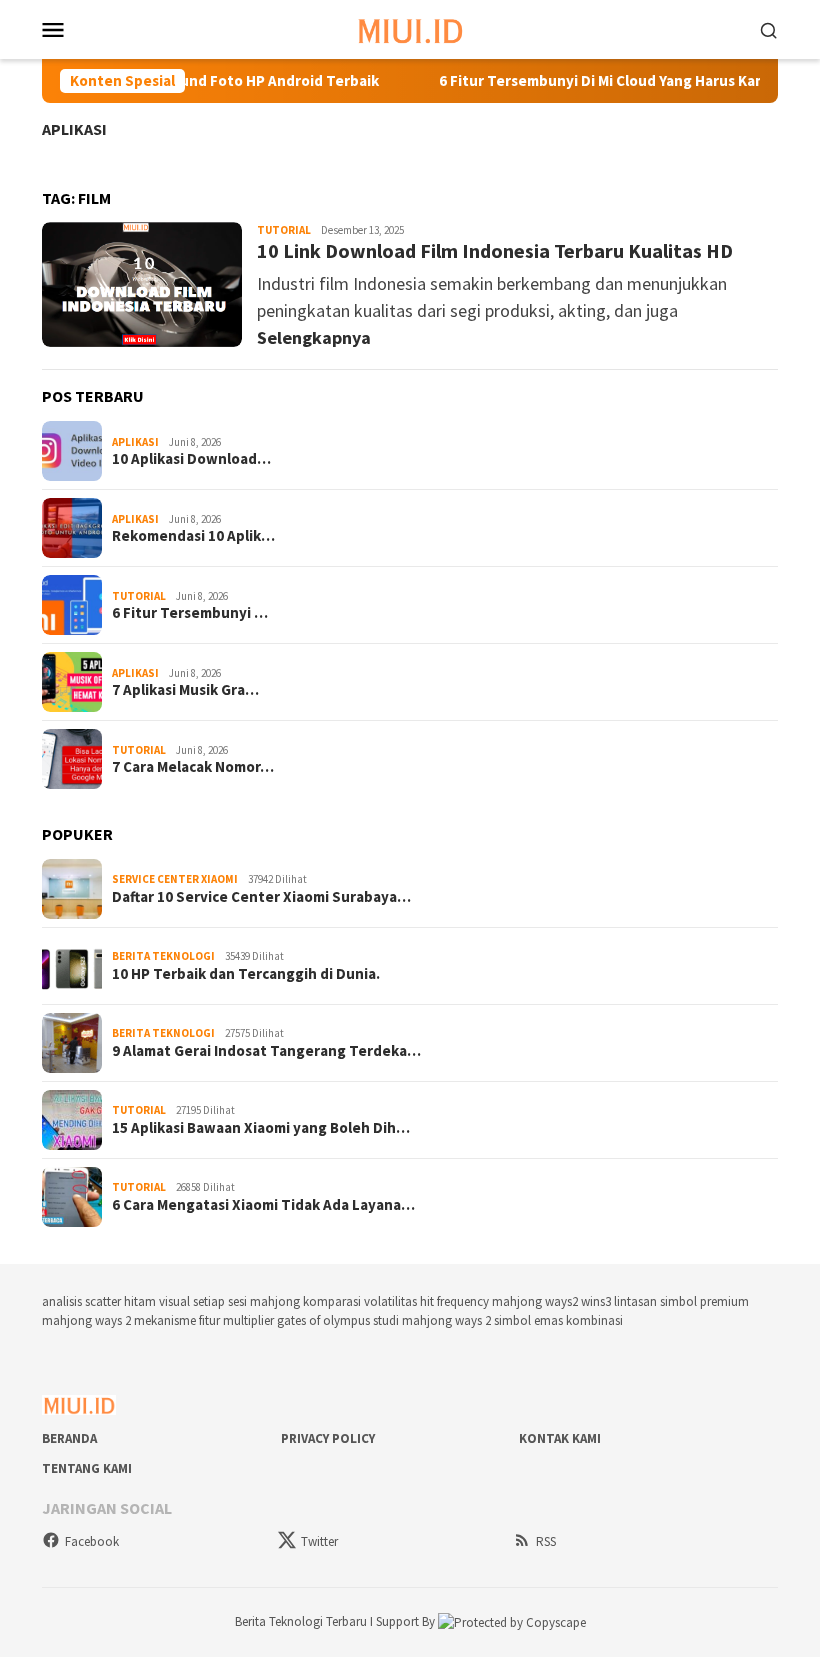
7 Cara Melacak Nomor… (193, 767)
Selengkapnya (314, 337)
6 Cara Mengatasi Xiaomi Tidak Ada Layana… (263, 1205)
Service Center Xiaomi (175, 879)
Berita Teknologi (163, 956)
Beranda (69, 1438)
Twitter (319, 1541)
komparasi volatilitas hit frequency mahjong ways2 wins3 (457, 1301)
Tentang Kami (87, 1468)
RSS (546, 1541)
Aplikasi (74, 129)
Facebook (92, 1541)
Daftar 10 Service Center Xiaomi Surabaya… (261, 897)
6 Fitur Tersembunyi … (190, 613)
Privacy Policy (328, 1438)
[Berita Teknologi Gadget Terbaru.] (410, 27)
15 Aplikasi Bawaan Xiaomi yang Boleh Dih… (261, 1128)
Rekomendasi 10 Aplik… (193, 536)
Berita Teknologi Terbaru (302, 1621)
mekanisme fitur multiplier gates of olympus (252, 1320)
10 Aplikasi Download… (191, 459)
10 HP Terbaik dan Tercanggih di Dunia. (246, 974)
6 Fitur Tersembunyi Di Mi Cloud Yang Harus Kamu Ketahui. (614, 81)
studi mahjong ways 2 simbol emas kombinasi (498, 1320)
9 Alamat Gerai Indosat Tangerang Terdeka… (266, 1051)
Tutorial (284, 230)
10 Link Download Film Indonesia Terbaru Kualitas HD (495, 250)
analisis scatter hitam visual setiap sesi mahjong (171, 1301)
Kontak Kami (560, 1438)
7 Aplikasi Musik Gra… (185, 690)
